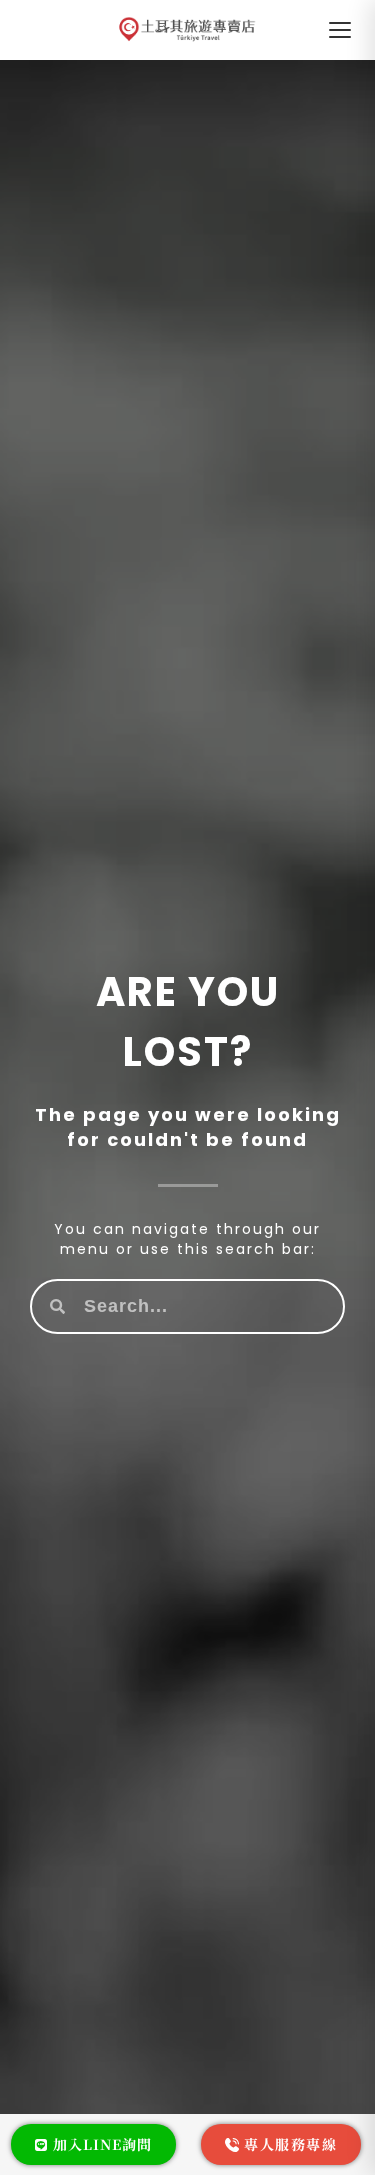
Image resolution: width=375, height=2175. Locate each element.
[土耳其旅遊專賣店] (187, 30)
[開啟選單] (340, 30)
